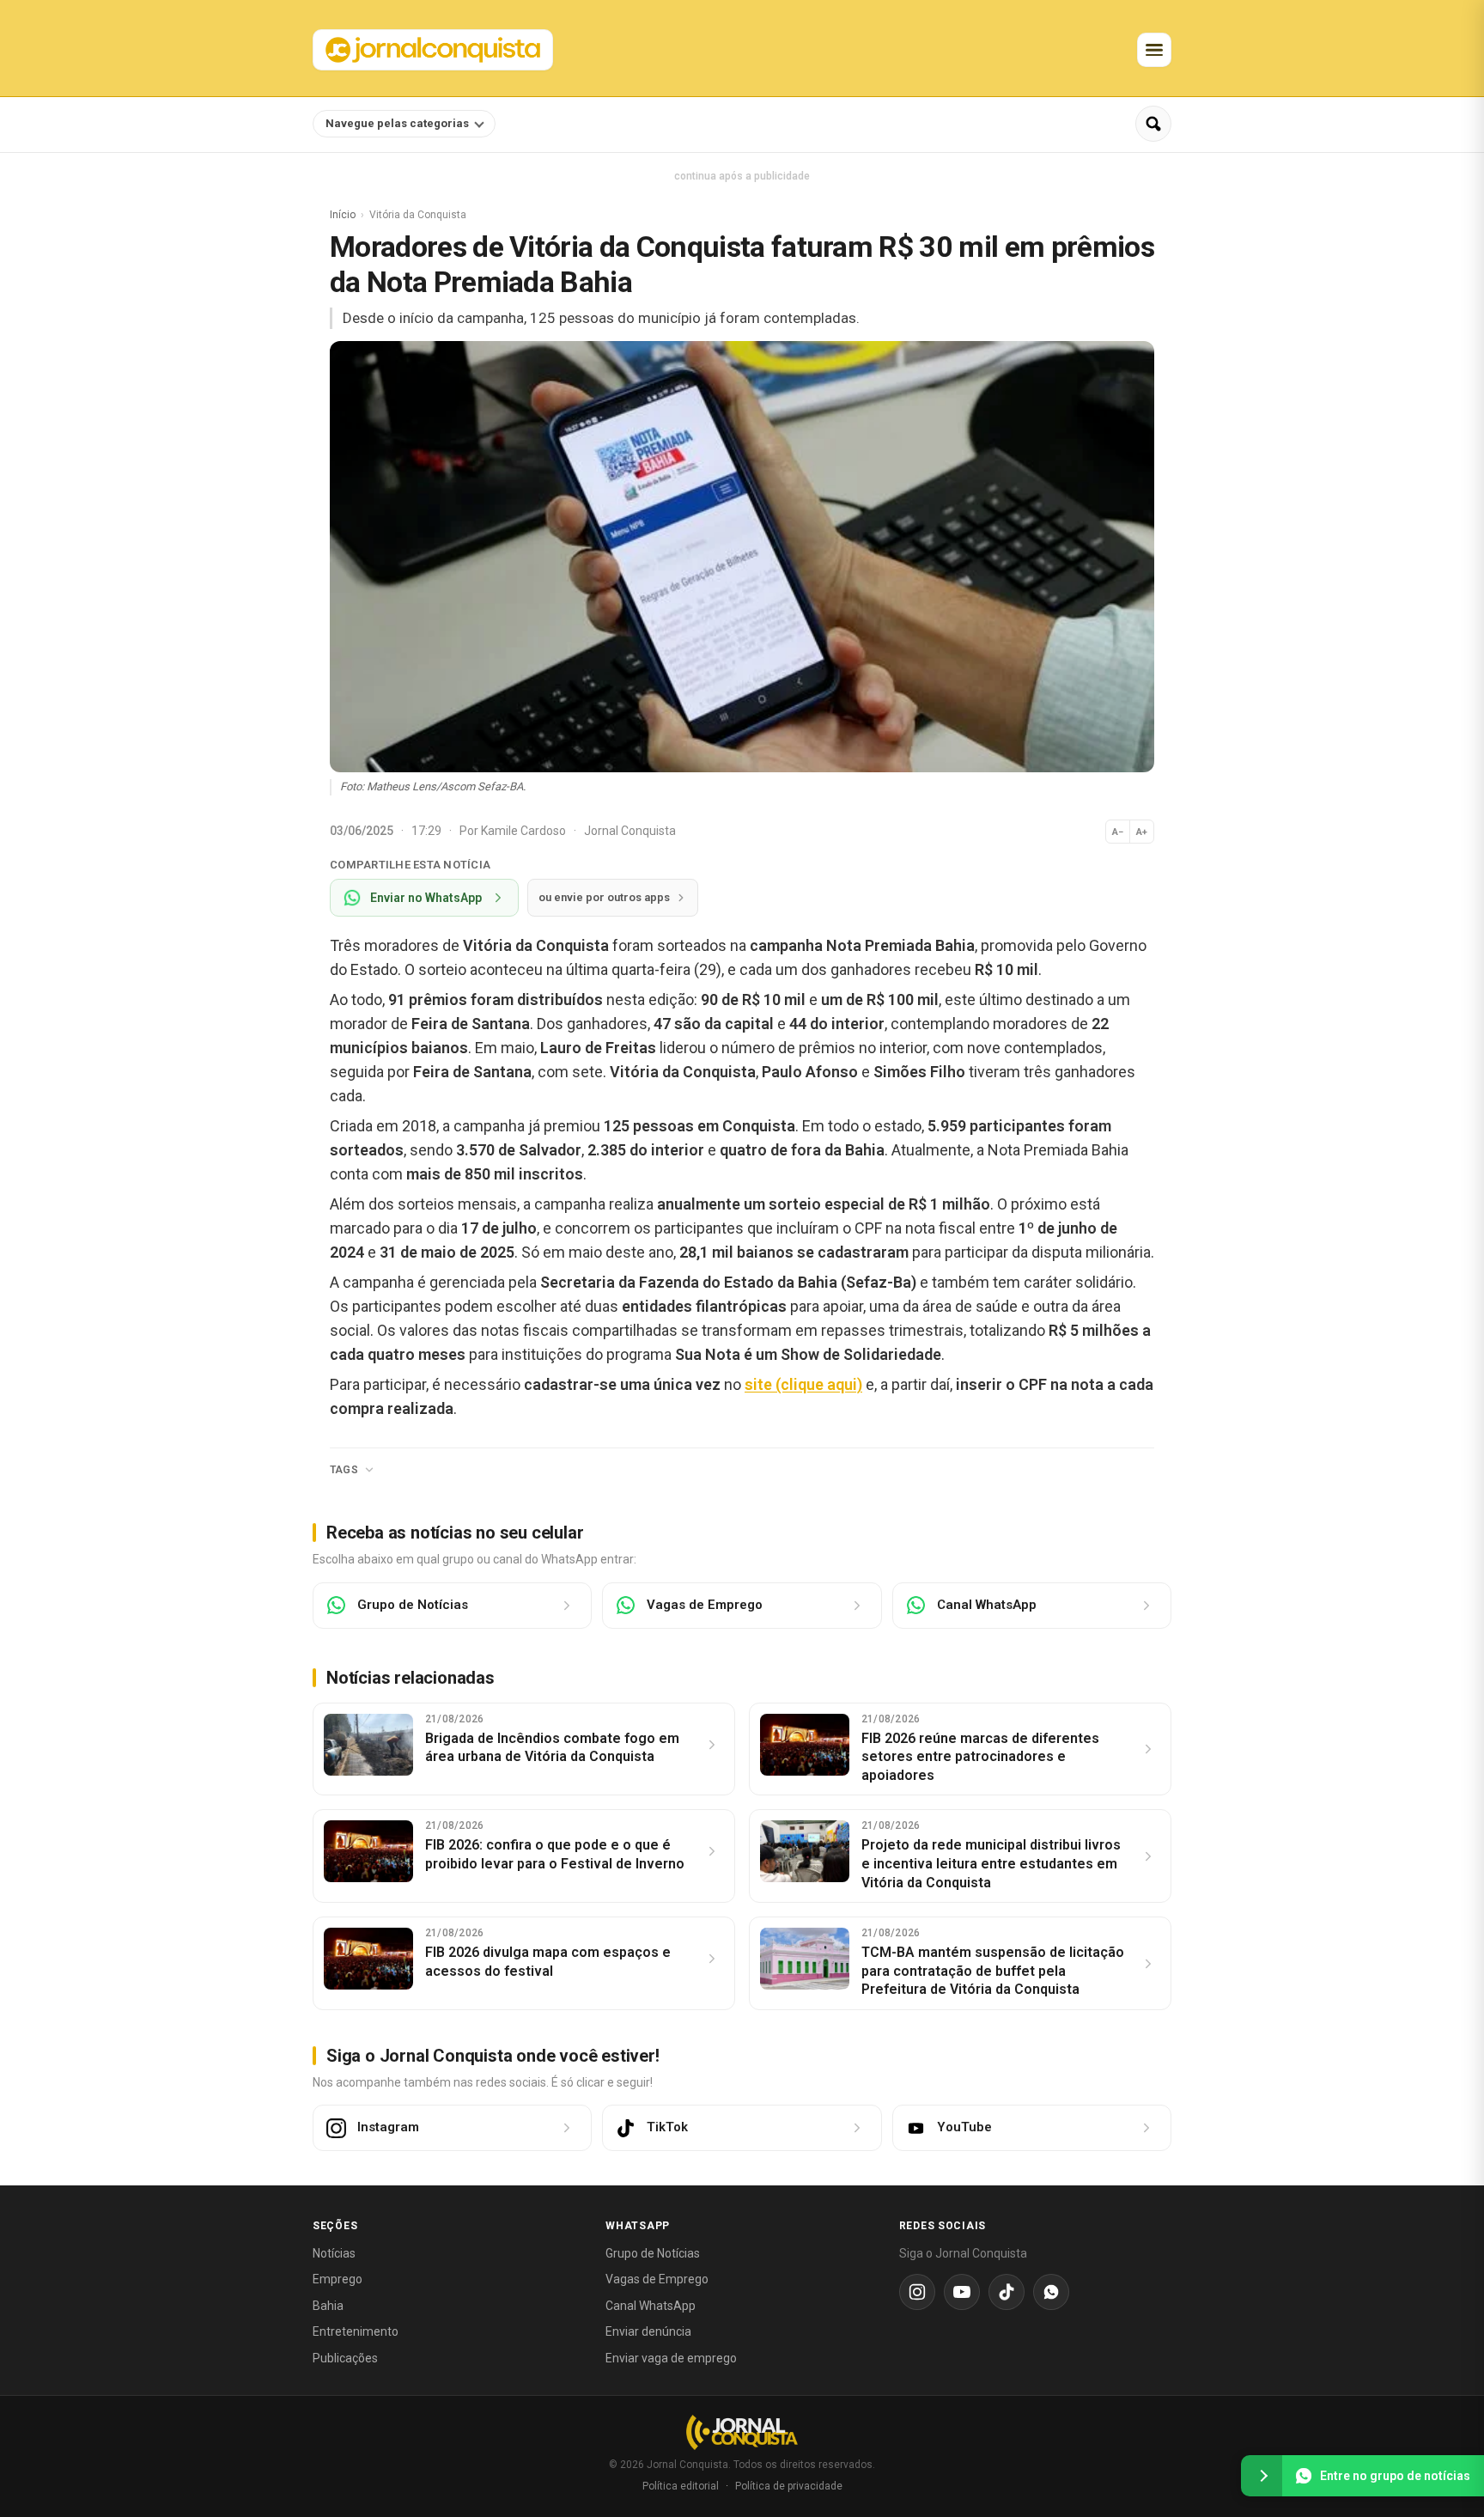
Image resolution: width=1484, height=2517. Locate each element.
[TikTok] (1007, 2292)
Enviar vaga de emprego (671, 2358)
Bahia (328, 2306)
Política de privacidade (789, 2486)
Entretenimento (356, 2331)
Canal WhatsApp (651, 2306)
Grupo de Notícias (653, 2253)
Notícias (334, 2253)
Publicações (345, 2358)
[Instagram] (917, 2292)
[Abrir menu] (1154, 50)
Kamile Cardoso (525, 831)
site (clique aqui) (803, 1384)
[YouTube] (962, 2292)
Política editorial (681, 2486)
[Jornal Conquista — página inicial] (742, 2432)
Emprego (338, 2279)
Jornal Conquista (630, 831)
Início (343, 215)
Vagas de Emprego (657, 2279)
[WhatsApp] (1051, 2292)
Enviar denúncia (648, 2331)
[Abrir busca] (1153, 124)
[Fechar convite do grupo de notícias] (1262, 2476)
